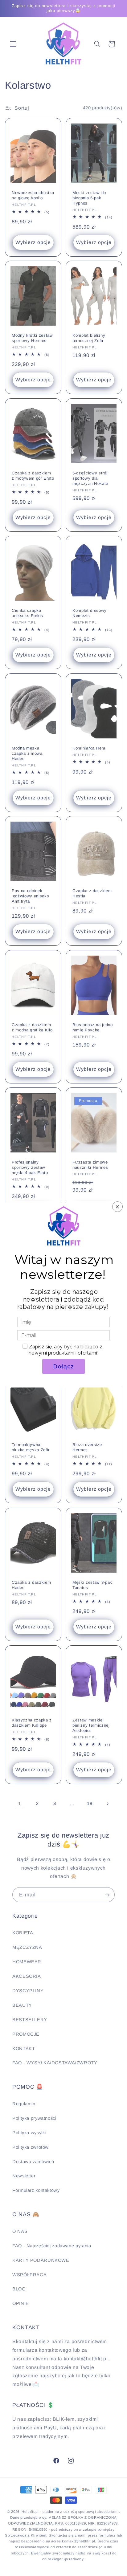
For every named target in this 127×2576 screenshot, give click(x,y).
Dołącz (63, 1366)
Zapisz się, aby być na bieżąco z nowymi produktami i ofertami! (66, 1350)
